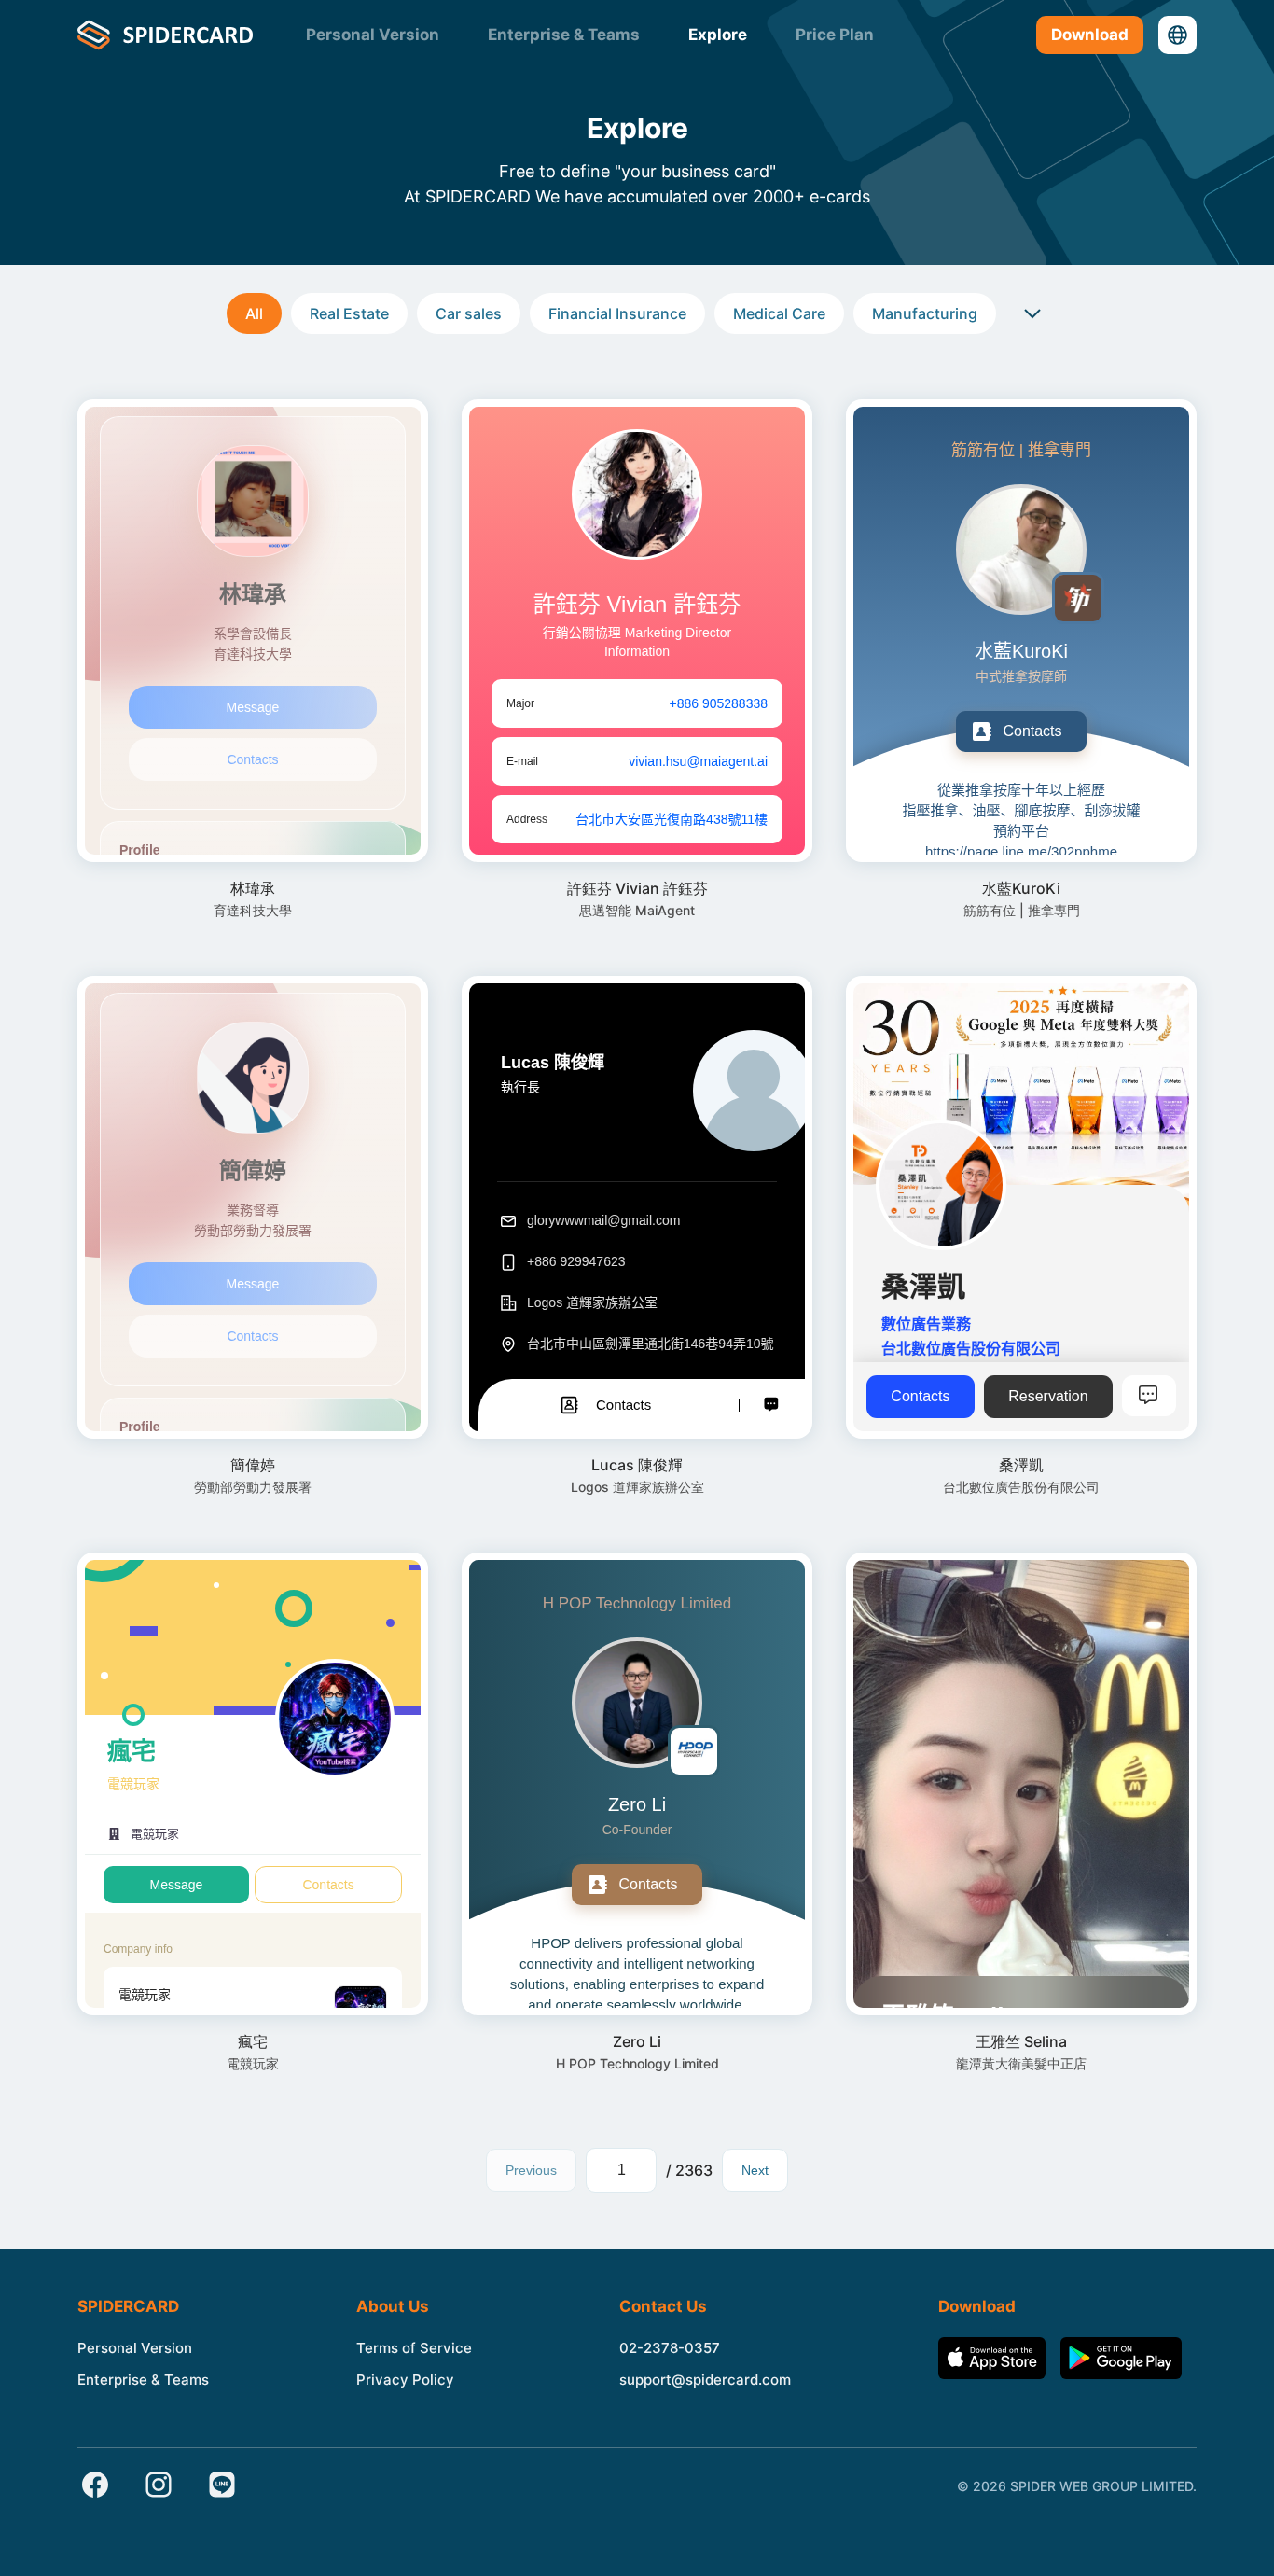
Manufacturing (925, 313)
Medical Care (779, 313)
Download (1090, 35)
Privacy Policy (405, 2380)
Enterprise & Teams (564, 35)
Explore (718, 35)
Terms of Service (414, 2348)
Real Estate (349, 313)
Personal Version (373, 35)
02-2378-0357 (670, 2348)
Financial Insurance (617, 313)
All (254, 313)
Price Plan (835, 35)
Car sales (469, 313)
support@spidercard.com (705, 2380)
